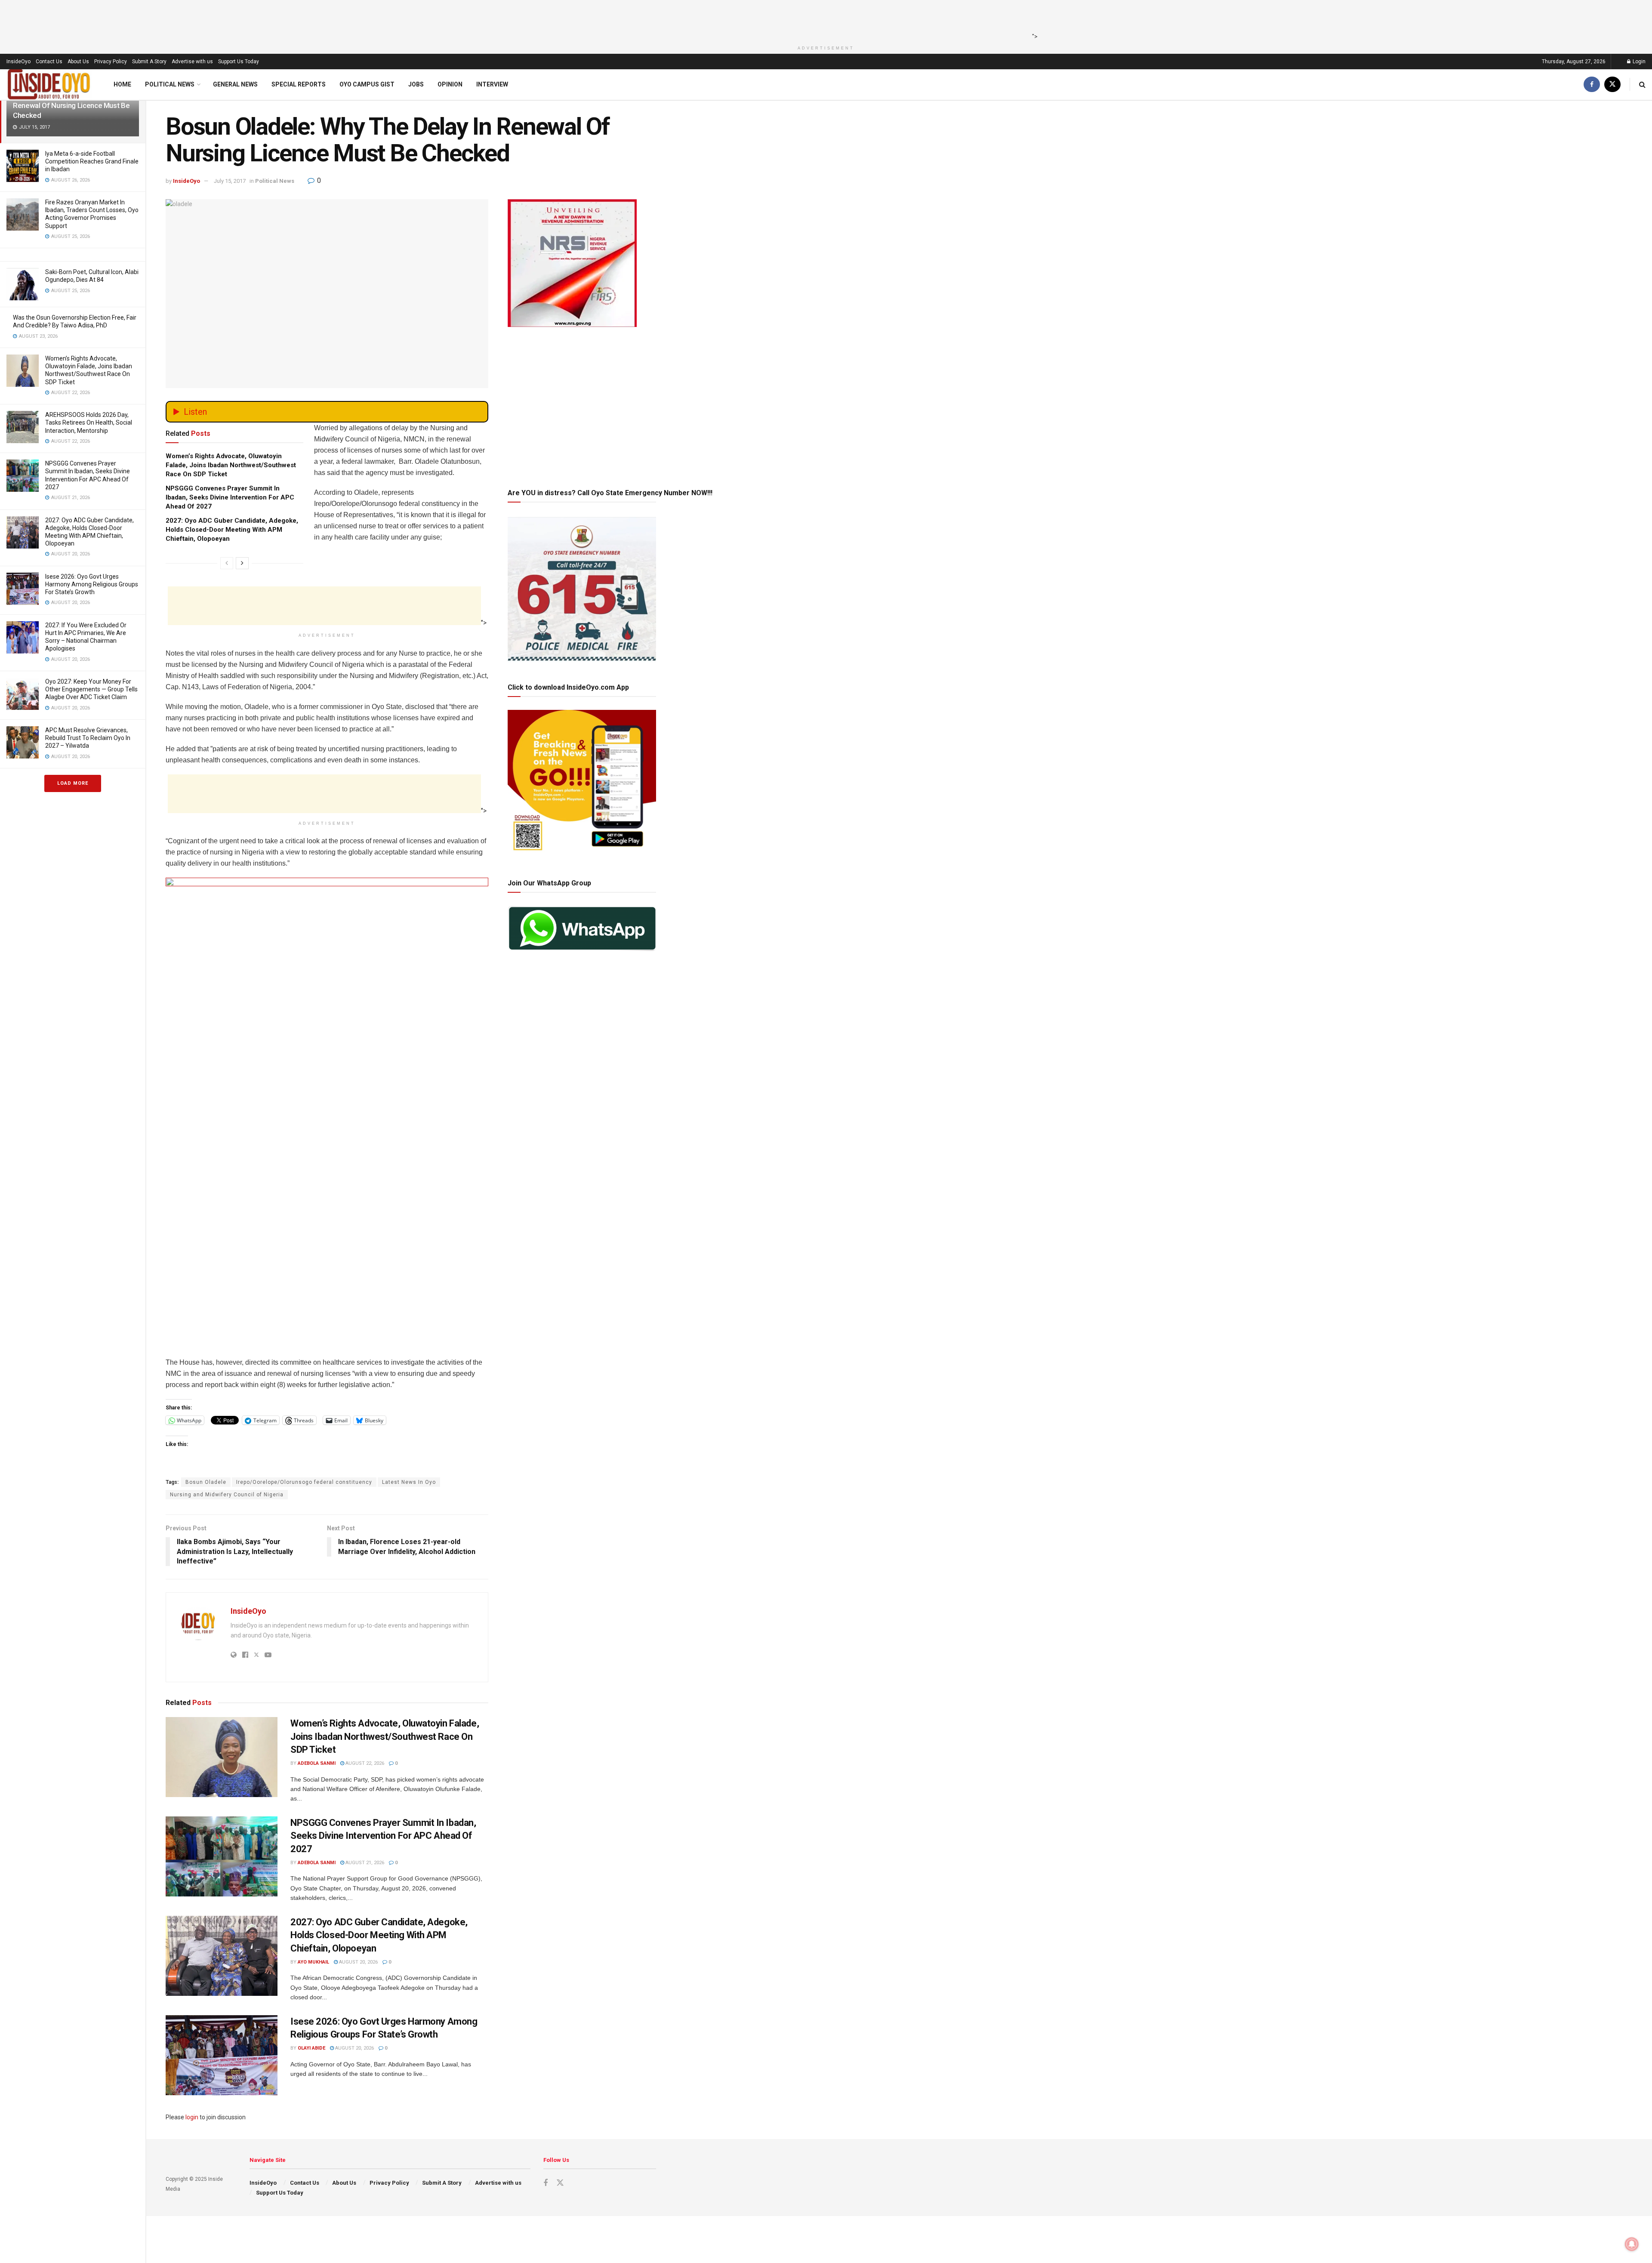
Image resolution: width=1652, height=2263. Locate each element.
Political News (170, 84)
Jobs (416, 84)
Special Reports (299, 84)
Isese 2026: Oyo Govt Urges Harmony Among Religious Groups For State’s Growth (92, 584)
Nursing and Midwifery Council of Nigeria (227, 1495)
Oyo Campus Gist (367, 84)
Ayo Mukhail (313, 1962)
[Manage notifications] (1632, 2244)
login (192, 2117)
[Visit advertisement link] (327, 1114)
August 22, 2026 (364, 1763)
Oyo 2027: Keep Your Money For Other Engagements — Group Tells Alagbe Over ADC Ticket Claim (91, 689)
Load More (73, 783)
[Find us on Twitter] (1612, 85)
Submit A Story (149, 62)
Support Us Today (239, 62)
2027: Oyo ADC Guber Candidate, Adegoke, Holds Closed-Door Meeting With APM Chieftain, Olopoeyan (232, 530)
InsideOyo (18, 62)
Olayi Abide (311, 2048)
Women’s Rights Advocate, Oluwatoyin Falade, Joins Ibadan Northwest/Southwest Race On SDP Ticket (231, 465)
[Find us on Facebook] (1592, 85)
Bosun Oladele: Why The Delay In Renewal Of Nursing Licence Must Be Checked (71, 105)
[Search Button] (1642, 85)
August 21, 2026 (364, 1863)
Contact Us (49, 62)
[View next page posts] (242, 563)
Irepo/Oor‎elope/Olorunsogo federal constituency (304, 1482)
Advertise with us (192, 62)
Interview (492, 84)
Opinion (450, 84)
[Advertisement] (823, 19)
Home (122, 84)
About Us (78, 62)
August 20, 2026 (358, 1962)
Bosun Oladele (206, 1482)
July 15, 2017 (230, 181)
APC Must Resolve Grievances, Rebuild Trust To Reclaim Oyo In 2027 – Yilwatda (88, 738)
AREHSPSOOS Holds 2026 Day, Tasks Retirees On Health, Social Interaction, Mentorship (89, 422)
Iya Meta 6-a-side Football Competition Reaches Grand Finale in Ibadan (92, 161)
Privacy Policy (111, 62)
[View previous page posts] (227, 563)
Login (1638, 62)
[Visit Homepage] (49, 85)
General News (235, 84)
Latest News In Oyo (409, 1482)
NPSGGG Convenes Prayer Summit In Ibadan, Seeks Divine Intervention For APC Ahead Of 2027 (230, 497)
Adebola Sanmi (317, 1763)
